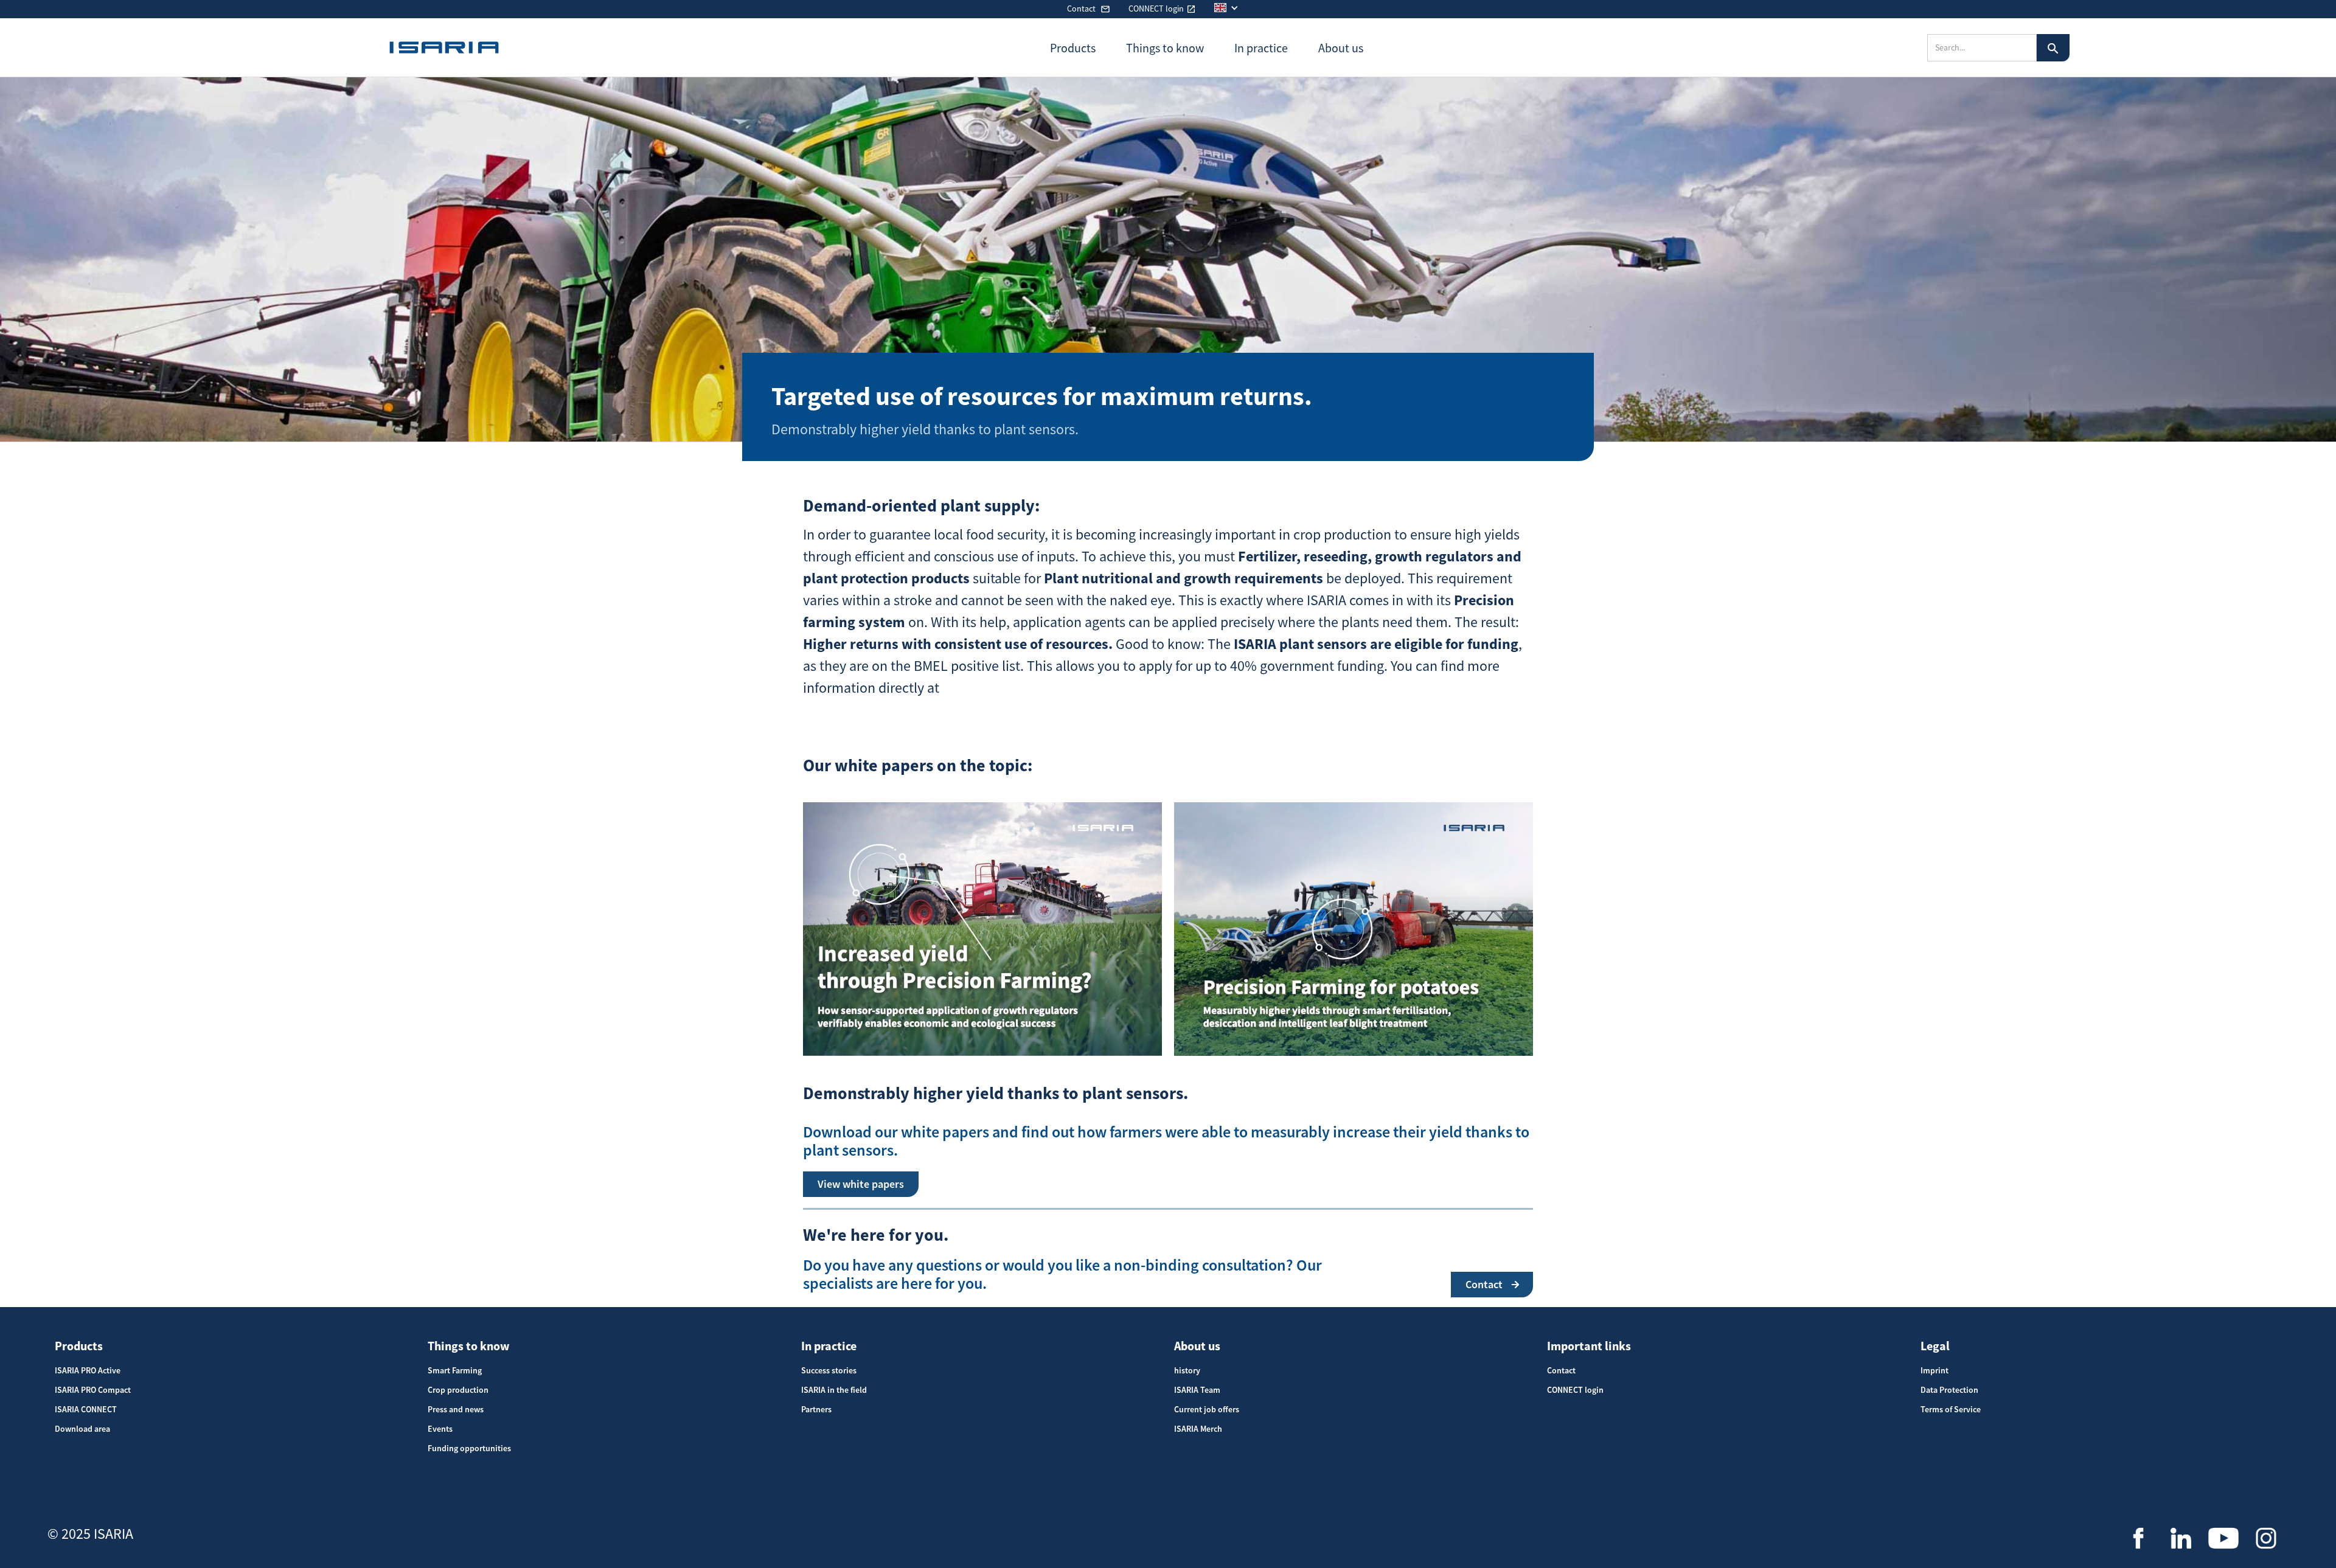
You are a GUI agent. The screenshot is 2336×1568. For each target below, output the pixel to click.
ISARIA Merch (1198, 1429)
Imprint (1934, 1370)
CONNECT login (1575, 1390)
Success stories (829, 1370)
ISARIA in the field (834, 1390)
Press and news (456, 1409)
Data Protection (1949, 1390)
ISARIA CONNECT (86, 1409)
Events (440, 1429)
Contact (1561, 1370)
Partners (816, 1409)
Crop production (458, 1390)
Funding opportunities (469, 1448)
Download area (82, 1429)
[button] (1232, 8)
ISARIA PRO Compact (93, 1390)
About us (1197, 1346)
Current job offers (1207, 1409)
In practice (829, 1346)
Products (79, 1346)
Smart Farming (455, 1370)
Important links (1589, 1346)
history (1187, 1370)
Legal (1935, 1346)
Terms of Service (1951, 1409)
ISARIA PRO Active (88, 1370)
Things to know (469, 1346)
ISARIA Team (1197, 1390)
